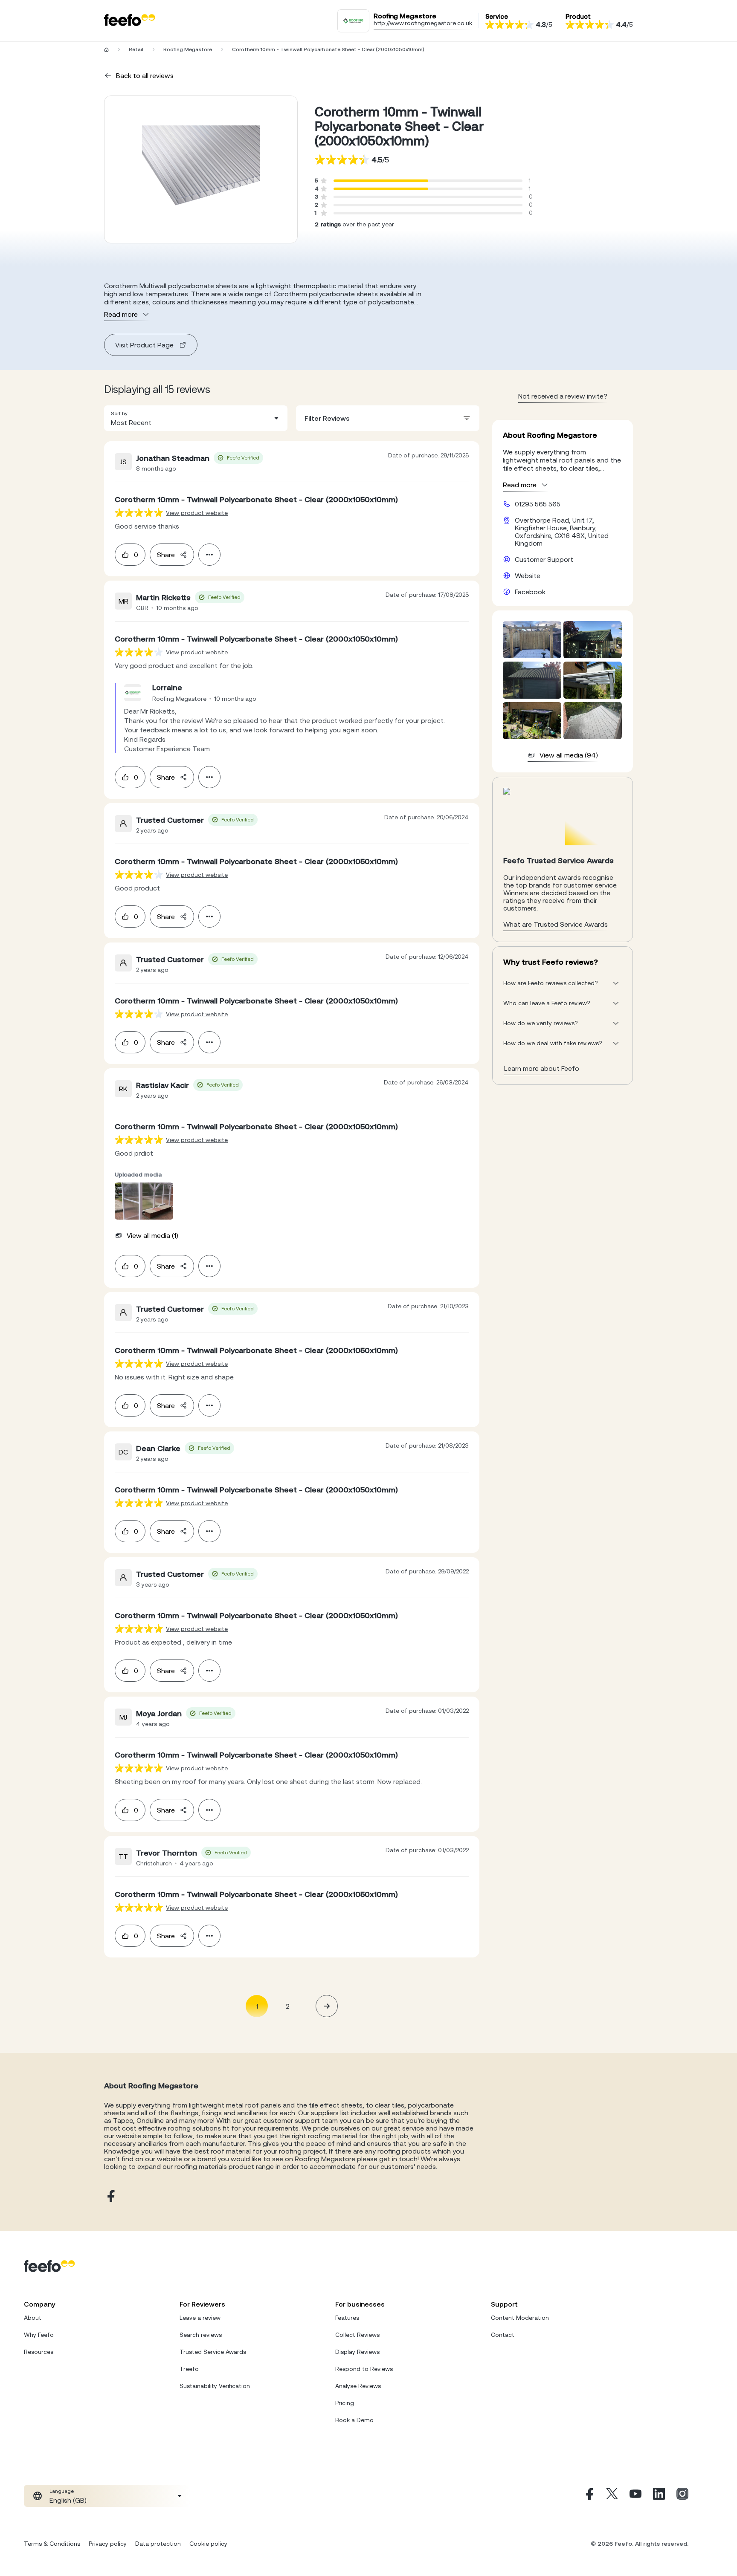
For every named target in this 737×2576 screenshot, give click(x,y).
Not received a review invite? (563, 396)
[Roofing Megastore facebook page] (110, 2196)
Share (166, 555)
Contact (503, 2335)
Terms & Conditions (52, 2544)
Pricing (345, 2403)
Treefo (189, 2369)
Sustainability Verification (215, 2386)
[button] (196, 418)
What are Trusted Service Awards (556, 924)
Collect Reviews (357, 2335)
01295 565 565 (538, 504)
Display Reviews (357, 2352)
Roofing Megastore (188, 49)
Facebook (530, 592)
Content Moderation (520, 2318)
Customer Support (544, 559)
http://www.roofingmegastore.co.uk (423, 23)
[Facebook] (589, 2496)
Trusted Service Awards (213, 2352)
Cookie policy (208, 2544)
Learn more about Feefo (542, 1068)
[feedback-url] (139, 513)
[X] (612, 2496)
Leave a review (200, 2318)
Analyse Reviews (358, 2386)
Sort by (119, 413)
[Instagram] (682, 2496)
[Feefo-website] (130, 21)
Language (62, 2491)
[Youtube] (635, 2496)
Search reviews (201, 2335)
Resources (39, 2352)
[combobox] (196, 418)
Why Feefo (39, 2335)
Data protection (158, 2544)
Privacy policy (108, 2544)
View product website (197, 513)
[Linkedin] (659, 2496)
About (33, 2318)
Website (528, 575)
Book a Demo (354, 2420)
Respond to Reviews (364, 2369)
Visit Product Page (144, 345)
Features (347, 2318)
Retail (136, 49)
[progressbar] (381, 181)
